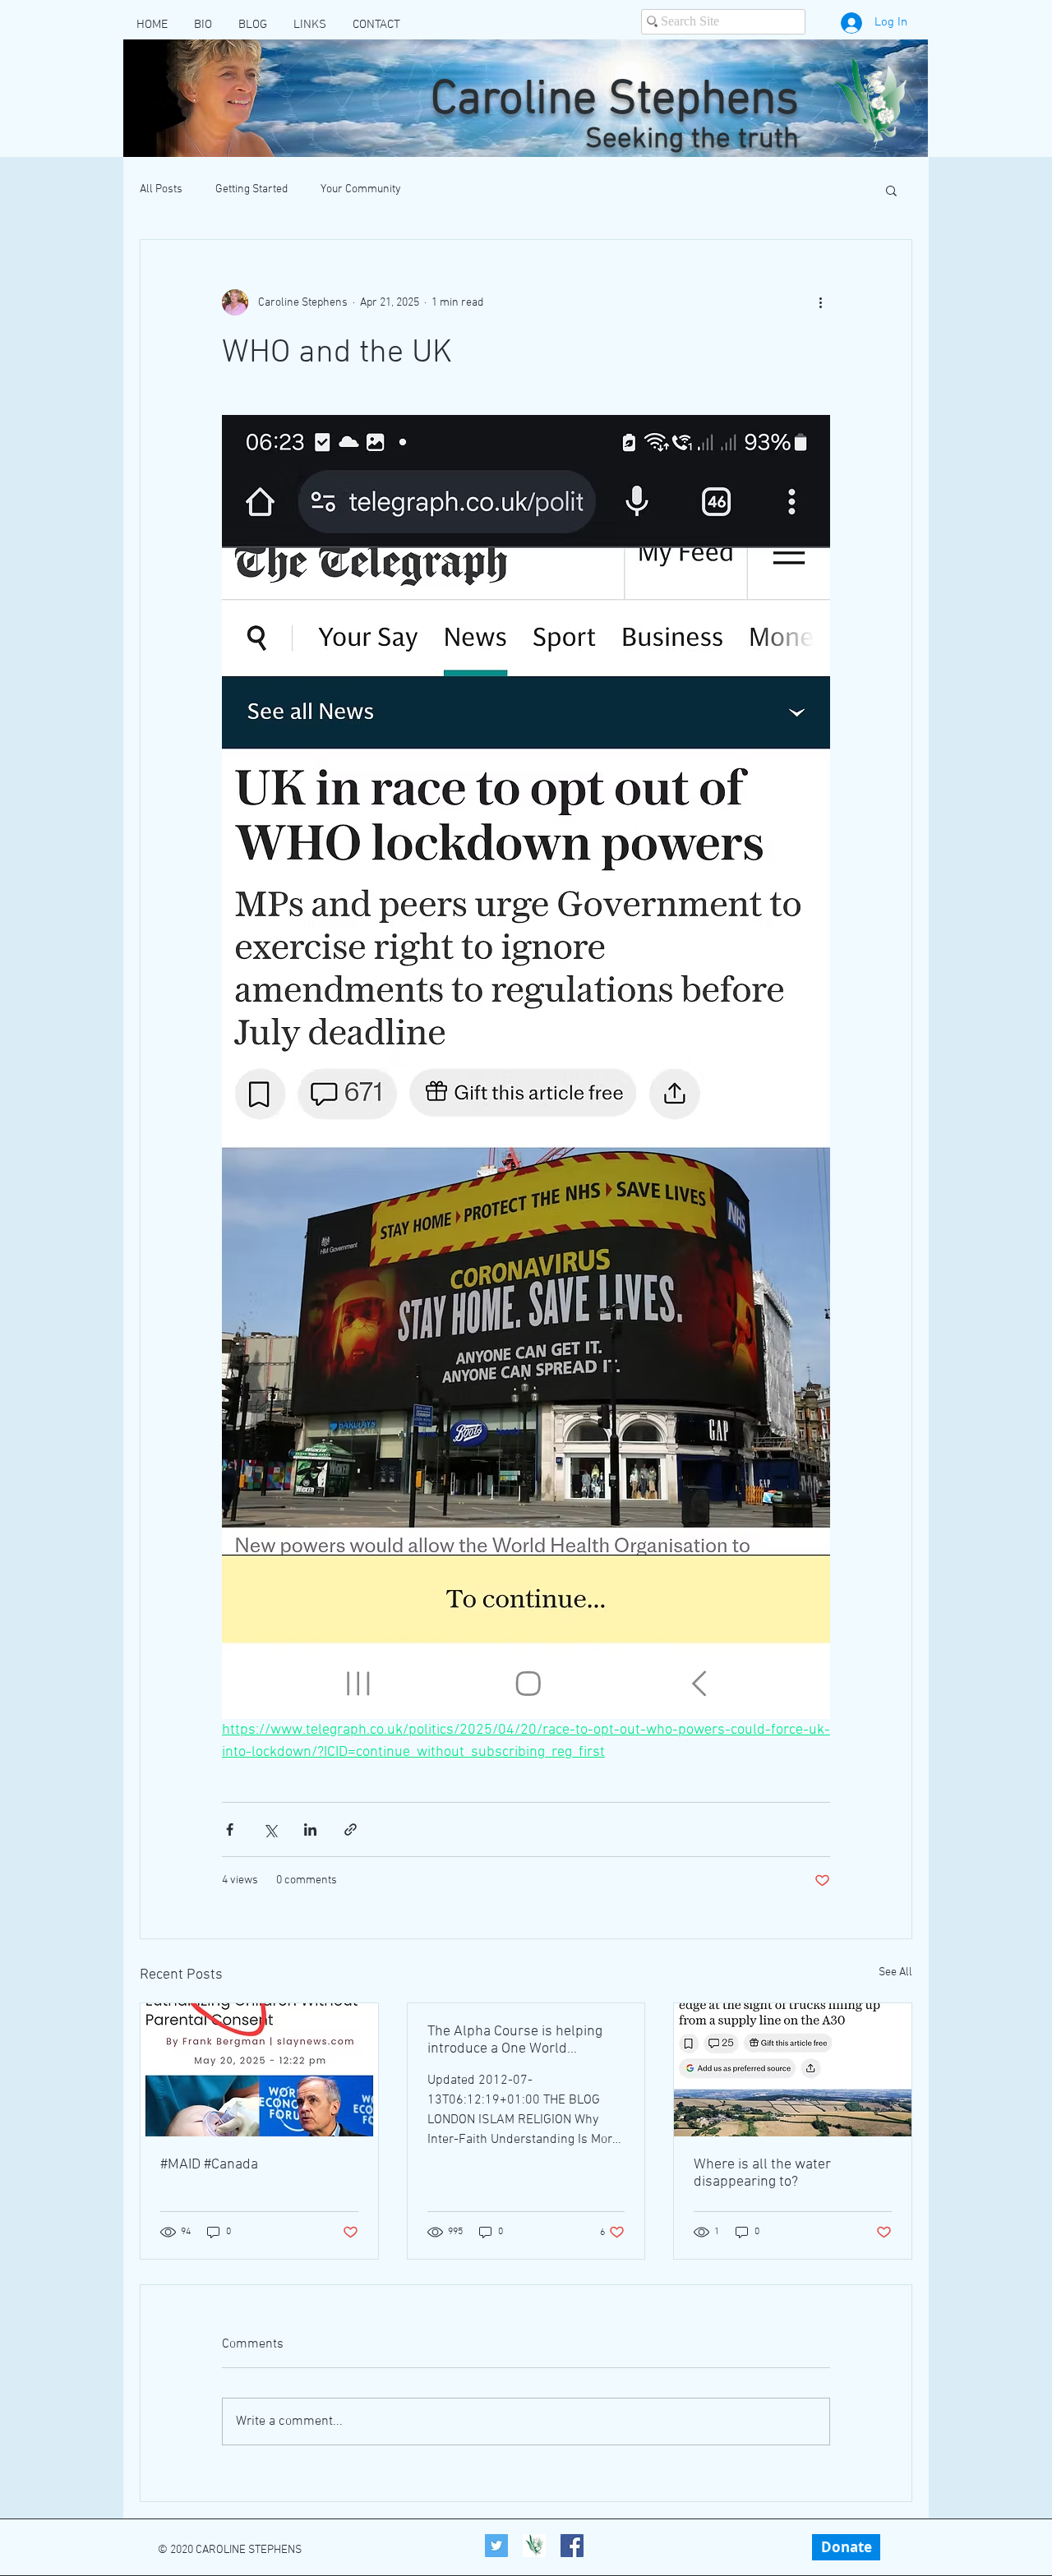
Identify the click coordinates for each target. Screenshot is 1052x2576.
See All (895, 1972)
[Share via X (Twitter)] (270, 1829)
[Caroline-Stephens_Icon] (534, 2546)
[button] (891, 190)
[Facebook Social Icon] (572, 2546)
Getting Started (251, 189)
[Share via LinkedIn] (310, 1829)
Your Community (361, 189)
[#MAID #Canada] (259, 2070)
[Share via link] (351, 1829)
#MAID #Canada (209, 2165)
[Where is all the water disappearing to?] (793, 2070)
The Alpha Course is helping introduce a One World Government (515, 2040)
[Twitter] (496, 2546)
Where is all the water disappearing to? (762, 2173)
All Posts (161, 189)
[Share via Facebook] (230, 1829)
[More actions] (820, 302)
